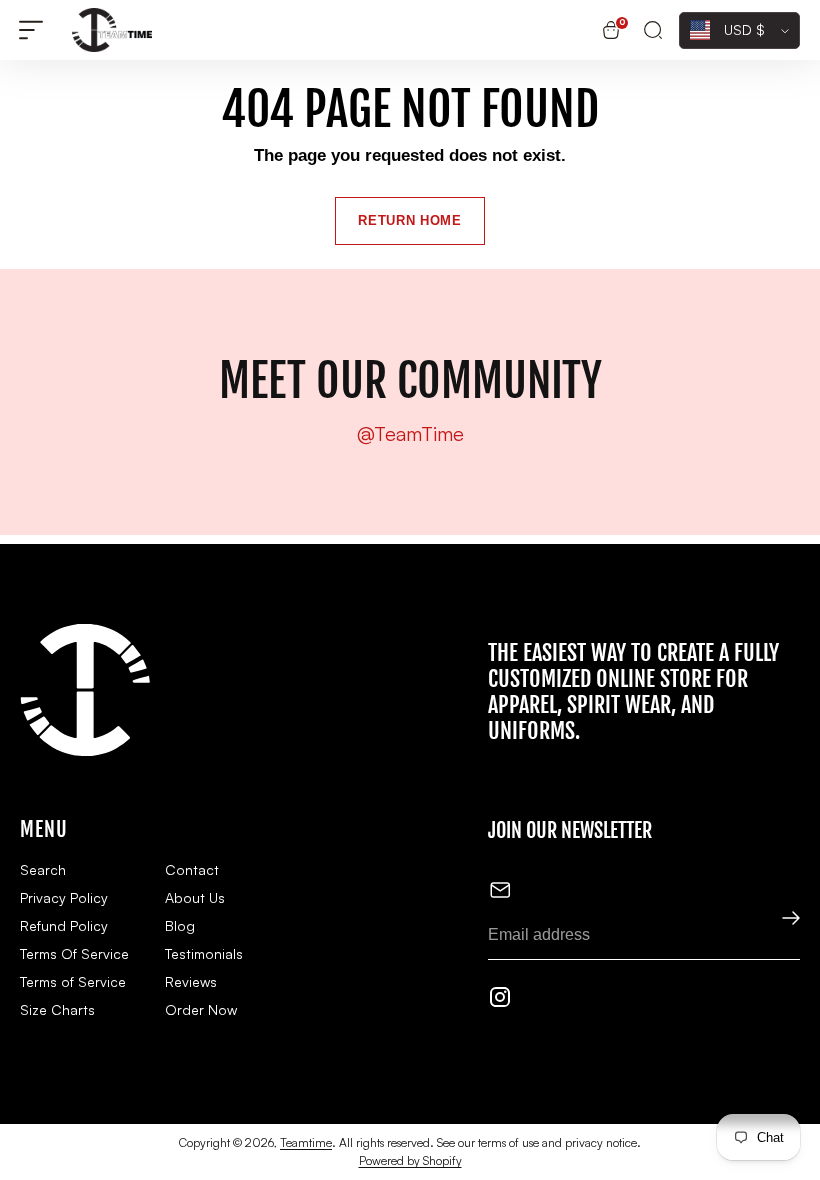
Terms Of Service (74, 953)
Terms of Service (73, 981)
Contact (192, 869)
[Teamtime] (112, 30)
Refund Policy (64, 925)
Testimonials (204, 953)
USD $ (744, 29)
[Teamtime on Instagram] (500, 1001)
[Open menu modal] (30, 30)
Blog (180, 925)
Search (43, 869)
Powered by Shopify (410, 1160)
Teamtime (306, 1142)
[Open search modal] (653, 30)
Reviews (191, 981)
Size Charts (57, 1009)
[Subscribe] (777, 919)
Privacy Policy (64, 897)
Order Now (201, 1009)
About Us (195, 897)
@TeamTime (410, 434)
